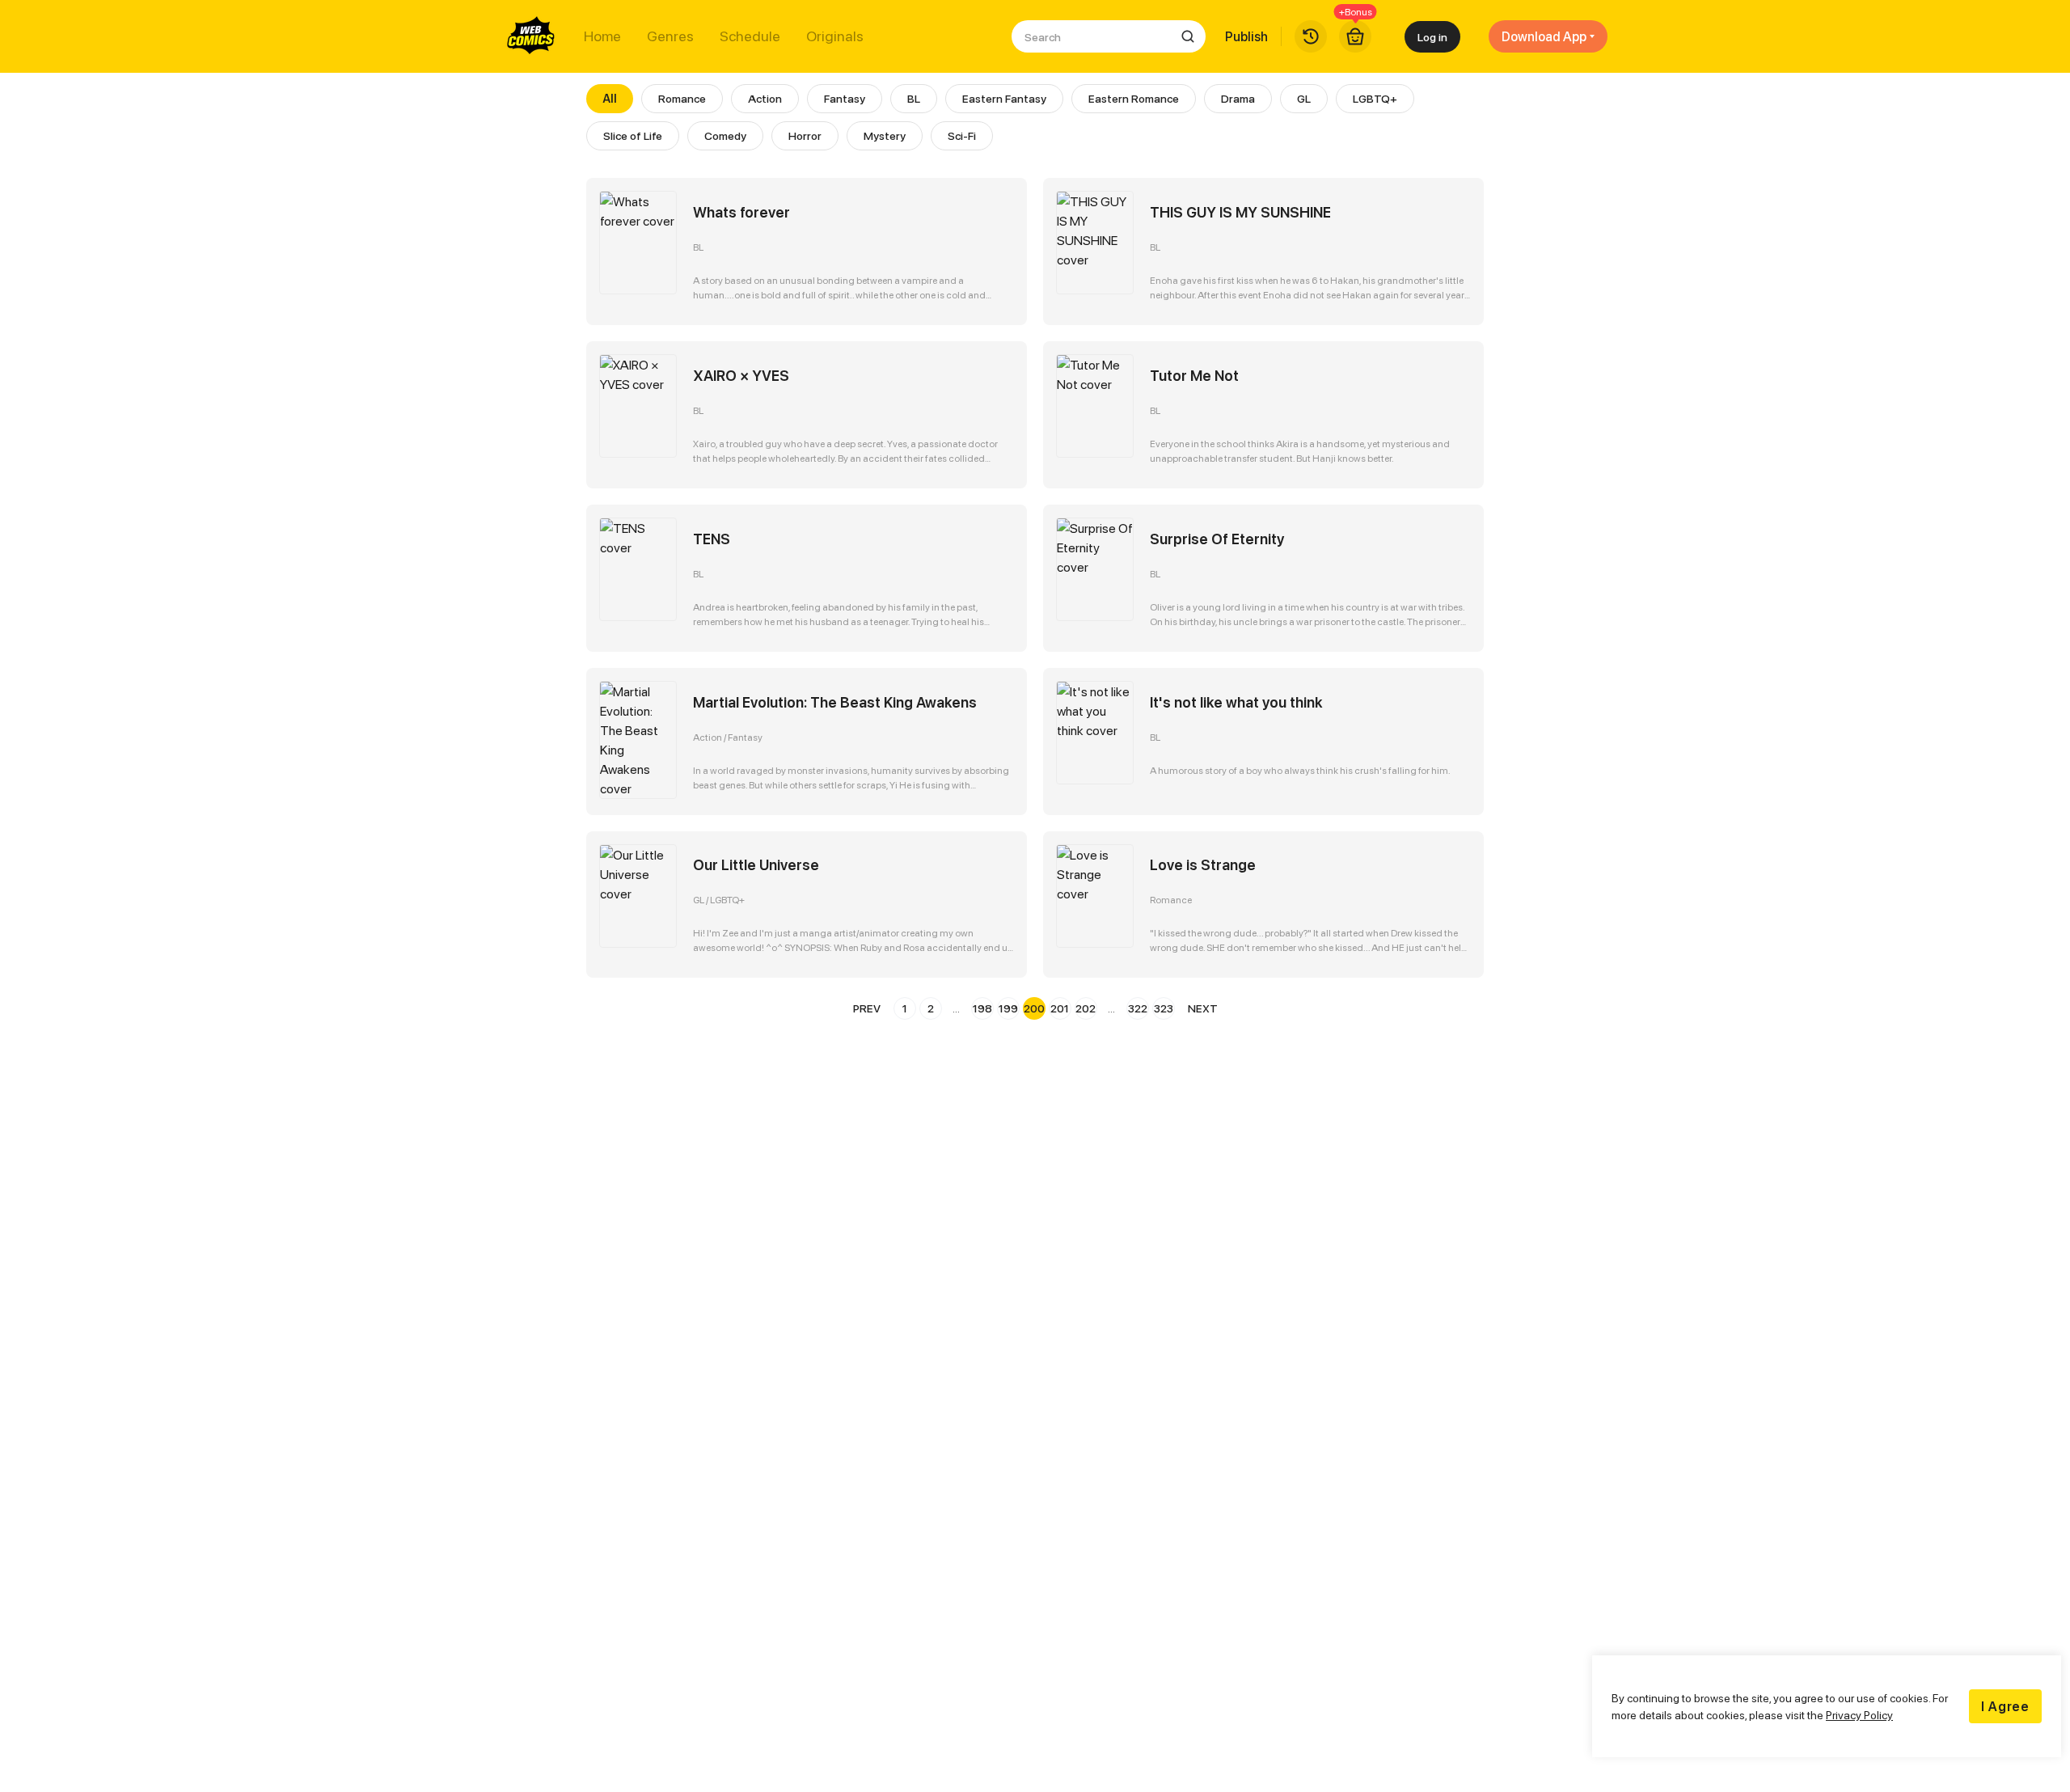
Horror (805, 135)
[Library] (1311, 36)
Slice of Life (633, 135)
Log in (1432, 37)
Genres (670, 36)
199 (1008, 1008)
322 (1138, 1008)
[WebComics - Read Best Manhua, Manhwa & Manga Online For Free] (531, 36)
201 (1060, 1008)
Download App (1544, 36)
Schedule (750, 36)
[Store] (1355, 36)
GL (1304, 98)
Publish (1246, 36)
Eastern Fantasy (1004, 98)
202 (1086, 1008)
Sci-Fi (962, 135)
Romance (682, 98)
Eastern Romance (1134, 98)
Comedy (725, 135)
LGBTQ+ (1375, 98)
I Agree (2005, 1706)
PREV (867, 1008)
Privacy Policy (1859, 1715)
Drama (1238, 98)
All (610, 98)
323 (1164, 1008)
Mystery (885, 135)
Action (765, 98)
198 (982, 1008)
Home (602, 36)
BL (914, 98)
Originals (835, 36)
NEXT (1203, 1008)
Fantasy (845, 98)
